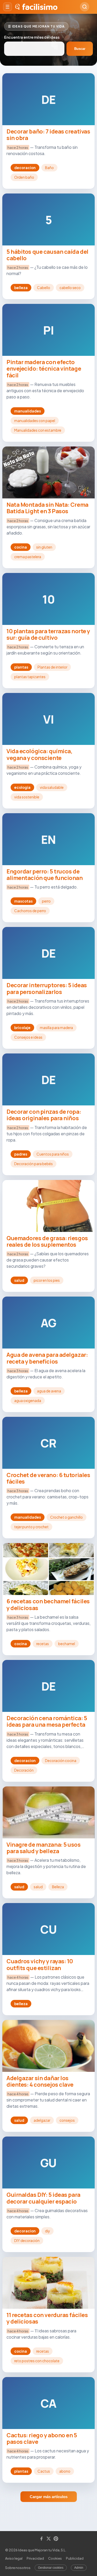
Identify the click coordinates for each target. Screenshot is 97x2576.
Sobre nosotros (18, 2568)
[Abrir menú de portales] (8, 7)
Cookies (55, 2558)
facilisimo (40, 7)
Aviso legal (14, 2558)
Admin (79, 2568)
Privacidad (35, 2558)
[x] (49, 2539)
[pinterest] (56, 2539)
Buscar (80, 49)
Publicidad (75, 2558)
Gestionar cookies (51, 2568)
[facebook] (41, 2539)
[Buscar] (85, 7)
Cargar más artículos (49, 2497)
